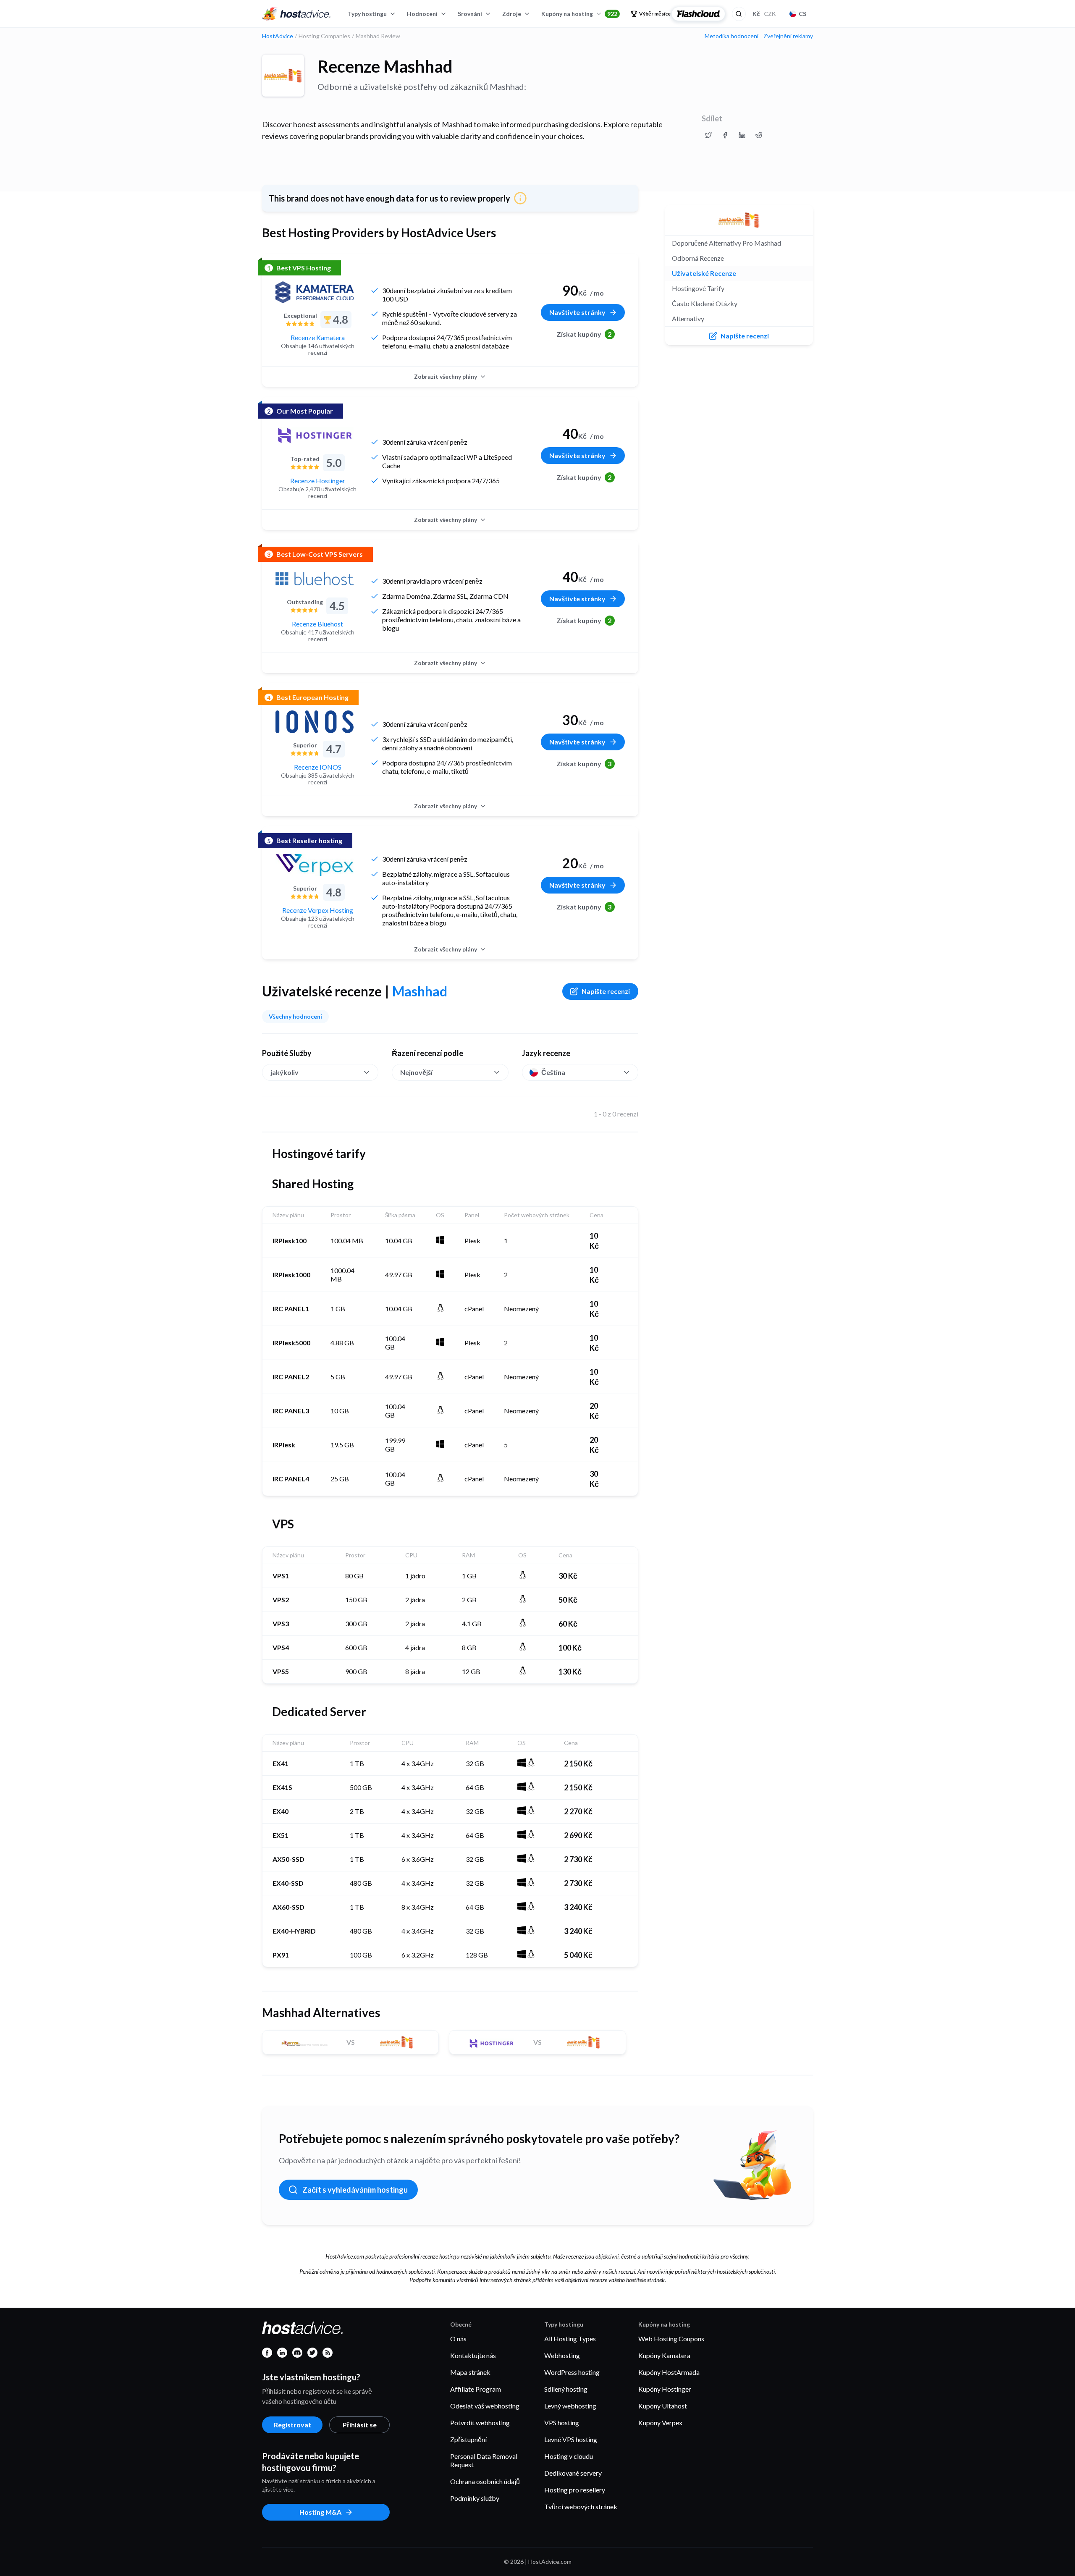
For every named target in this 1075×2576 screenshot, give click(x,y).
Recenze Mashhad (385, 66)
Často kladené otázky (705, 303)
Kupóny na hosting (579, 14)
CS (802, 14)
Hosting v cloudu (569, 2456)
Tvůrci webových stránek (581, 2507)
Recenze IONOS (318, 767)
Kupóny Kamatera (664, 2355)
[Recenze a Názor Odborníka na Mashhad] (708, 135)
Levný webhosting (570, 2406)
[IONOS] (315, 722)
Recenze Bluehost (317, 624)
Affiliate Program (476, 2389)
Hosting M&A (320, 2512)
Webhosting (562, 2355)
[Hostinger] (315, 435)
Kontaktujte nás (473, 2355)
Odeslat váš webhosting (485, 2406)
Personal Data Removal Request (484, 2460)
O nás (458, 2339)
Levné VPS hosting (571, 2439)
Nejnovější (416, 1072)
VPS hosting (562, 2423)
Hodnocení (422, 14)
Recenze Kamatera (318, 337)
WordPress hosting (572, 2372)
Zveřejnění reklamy (788, 36)
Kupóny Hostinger (665, 2389)
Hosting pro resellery (575, 2490)
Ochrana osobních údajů (485, 2481)
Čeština (553, 1072)
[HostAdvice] (296, 14)
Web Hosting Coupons (671, 2339)
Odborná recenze (698, 258)
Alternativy (688, 318)
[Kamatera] (315, 292)
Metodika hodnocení (732, 36)
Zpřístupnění (468, 2439)
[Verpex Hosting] (315, 865)
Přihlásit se (360, 2425)
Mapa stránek (470, 2372)
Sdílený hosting (566, 2389)
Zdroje (512, 14)
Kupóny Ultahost (663, 2406)
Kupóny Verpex (660, 2423)
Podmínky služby (475, 2498)
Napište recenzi (606, 991)
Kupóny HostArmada (669, 2372)
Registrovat (292, 2425)
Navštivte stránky (577, 312)
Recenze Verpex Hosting (318, 910)
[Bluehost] (315, 579)
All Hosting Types (570, 2339)
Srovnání (470, 14)
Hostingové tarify (698, 288)
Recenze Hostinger (318, 481)
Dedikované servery (573, 2473)
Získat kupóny (584, 334)
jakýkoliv (284, 1072)
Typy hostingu (367, 14)
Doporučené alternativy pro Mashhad (726, 243)
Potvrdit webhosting (480, 2423)
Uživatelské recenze (704, 273)
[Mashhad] (283, 76)
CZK (764, 14)
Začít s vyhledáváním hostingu (355, 2190)
